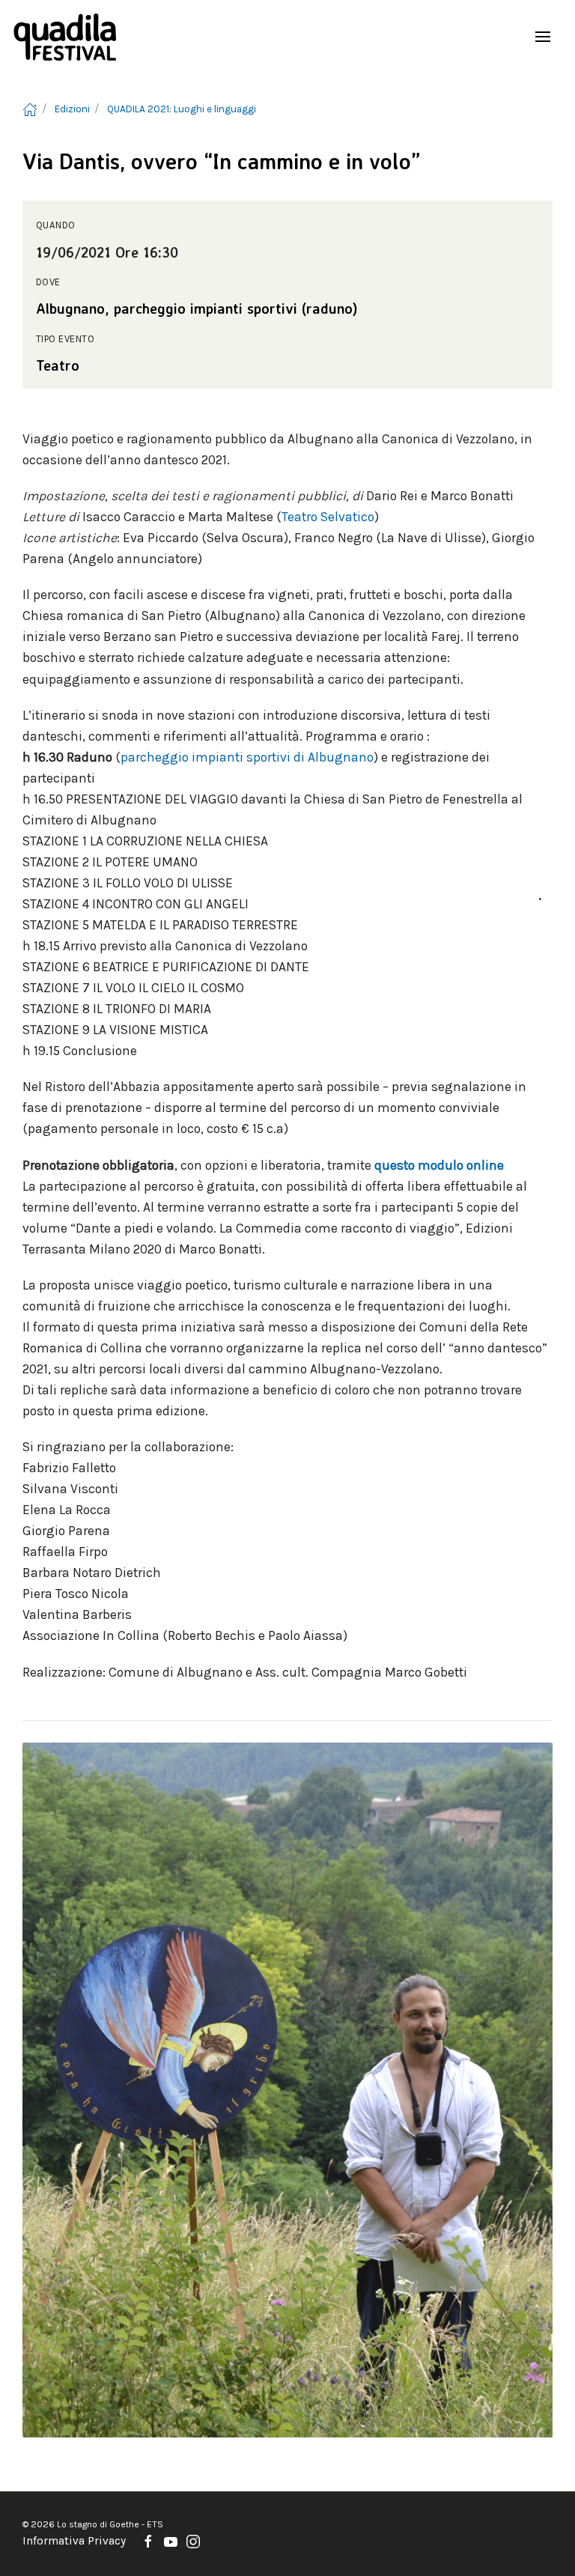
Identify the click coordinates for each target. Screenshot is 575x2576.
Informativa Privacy (74, 2541)
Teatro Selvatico (328, 517)
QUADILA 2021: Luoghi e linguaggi (182, 109)
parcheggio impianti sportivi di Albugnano (247, 757)
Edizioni (72, 109)
